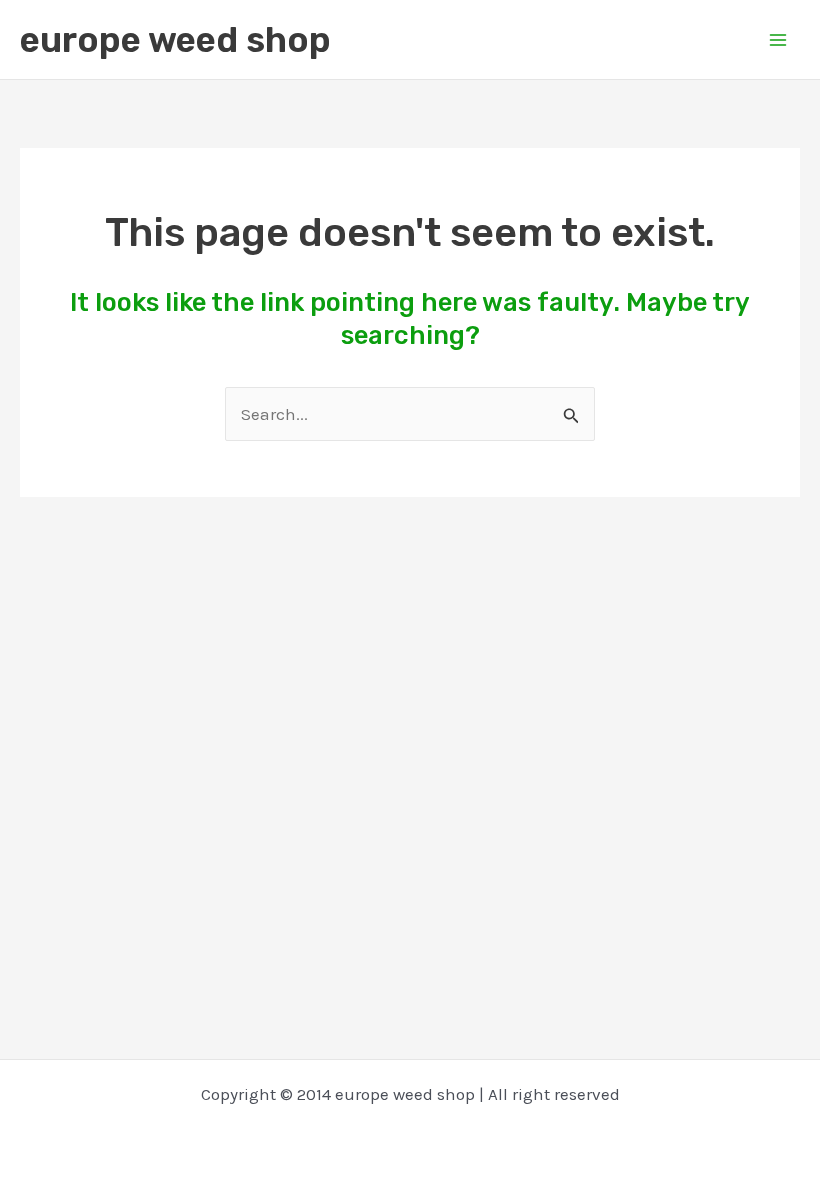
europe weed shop (175, 40)
